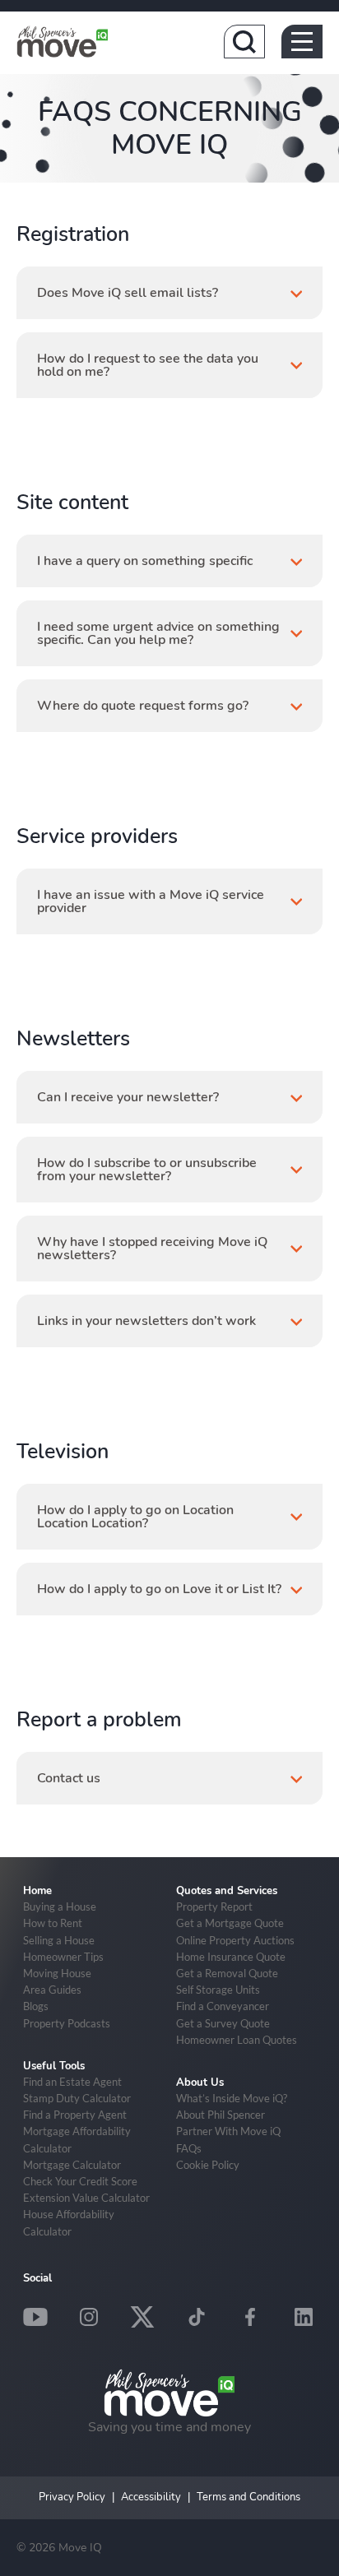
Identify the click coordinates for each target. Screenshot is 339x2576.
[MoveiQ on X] (142, 2317)
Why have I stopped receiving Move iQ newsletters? (152, 1249)
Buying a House (60, 1907)
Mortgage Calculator (72, 2165)
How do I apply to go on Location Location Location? (135, 1517)
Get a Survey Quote (223, 2023)
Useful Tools (54, 2066)
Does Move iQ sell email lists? (128, 293)
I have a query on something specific (145, 561)
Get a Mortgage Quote (230, 1923)
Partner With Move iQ (228, 2131)
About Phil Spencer (221, 2115)
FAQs (189, 2148)
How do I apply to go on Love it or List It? (159, 1589)
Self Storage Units (218, 1990)
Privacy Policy (72, 2497)
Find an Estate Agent (72, 2082)
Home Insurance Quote (231, 1957)
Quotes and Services (227, 1891)
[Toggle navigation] (302, 42)
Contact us (69, 1778)
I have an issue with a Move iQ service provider (151, 901)
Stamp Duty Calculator (77, 2098)
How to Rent (53, 1923)
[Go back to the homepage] (63, 41)
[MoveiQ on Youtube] (35, 2317)
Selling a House (59, 1940)
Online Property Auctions (235, 1940)
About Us (200, 2083)
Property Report (214, 1907)
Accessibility (151, 2497)
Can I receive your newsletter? (128, 1097)
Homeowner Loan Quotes (237, 2040)
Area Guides (52, 1990)
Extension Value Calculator (86, 2198)
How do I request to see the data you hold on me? (148, 365)
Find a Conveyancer (223, 2006)
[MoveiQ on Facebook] (250, 2317)
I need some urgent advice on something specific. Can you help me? (158, 633)
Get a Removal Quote (227, 1973)
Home (37, 1891)
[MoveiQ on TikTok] (197, 2317)
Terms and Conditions (248, 2497)
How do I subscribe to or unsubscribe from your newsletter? (147, 1170)
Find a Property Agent (75, 2115)
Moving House (57, 1973)
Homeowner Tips (63, 1957)
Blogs (36, 2006)
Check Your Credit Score (80, 2181)
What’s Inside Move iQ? (232, 2098)
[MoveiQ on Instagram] (89, 2317)
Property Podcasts (67, 2023)
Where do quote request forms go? (143, 706)
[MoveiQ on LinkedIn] (304, 2317)
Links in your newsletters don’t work (146, 1321)
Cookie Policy (208, 2165)
